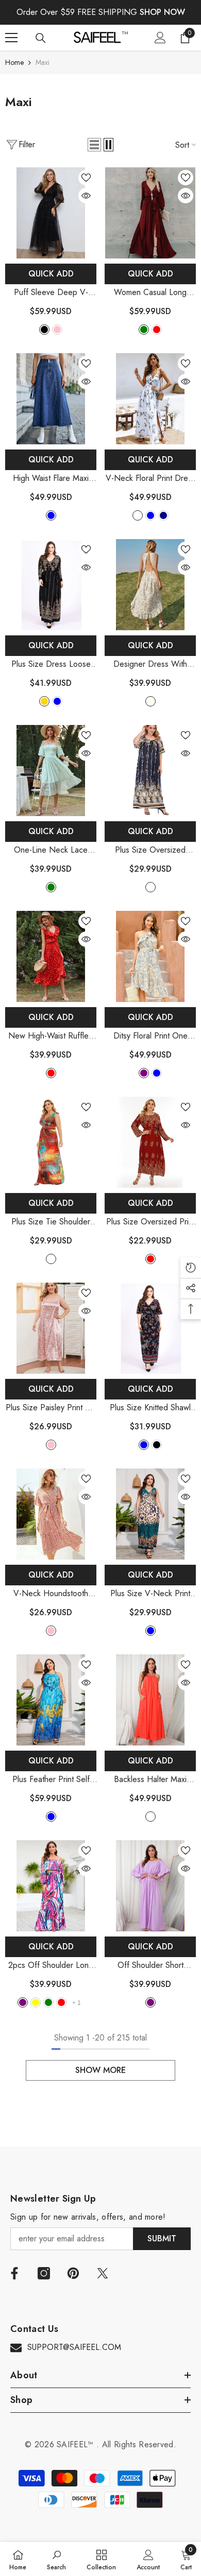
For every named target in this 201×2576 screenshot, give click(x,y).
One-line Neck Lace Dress (51, 850)
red (51, 1073)
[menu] (11, 38)
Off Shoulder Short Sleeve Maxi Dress (150, 1966)
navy (163, 515)
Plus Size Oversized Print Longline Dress (150, 1222)
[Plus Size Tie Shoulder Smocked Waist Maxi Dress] (51, 1142)
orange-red (150, 1817)
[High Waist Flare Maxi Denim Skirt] (51, 399)
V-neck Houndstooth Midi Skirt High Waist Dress (51, 1594)
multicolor (150, 887)
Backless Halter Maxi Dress (150, 1780)
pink (57, 330)
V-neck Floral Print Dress (150, 479)
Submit (162, 2238)
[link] (56, 2559)
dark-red (157, 330)
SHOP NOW (162, 12)
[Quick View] (86, 196)
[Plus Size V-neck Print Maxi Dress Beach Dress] (150, 1514)
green (144, 330)
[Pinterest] (73, 2273)
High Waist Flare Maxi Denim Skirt (51, 479)
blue (57, 701)
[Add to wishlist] (86, 178)
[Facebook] (14, 2273)
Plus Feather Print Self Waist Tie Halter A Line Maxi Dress (51, 1780)
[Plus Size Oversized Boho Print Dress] (150, 771)
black (44, 330)
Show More (100, 2070)
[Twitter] (103, 2273)
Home (14, 62)
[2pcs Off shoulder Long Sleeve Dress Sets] (51, 1886)
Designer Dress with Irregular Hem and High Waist (150, 664)
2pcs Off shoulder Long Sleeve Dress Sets (51, 1966)
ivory (150, 701)
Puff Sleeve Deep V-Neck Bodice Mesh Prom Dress (51, 293)
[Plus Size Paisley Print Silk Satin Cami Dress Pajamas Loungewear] (51, 1328)
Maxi (43, 62)
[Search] (41, 38)
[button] (94, 145)
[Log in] (160, 38)
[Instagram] (44, 2273)
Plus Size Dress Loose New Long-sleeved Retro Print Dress (51, 664)
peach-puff (138, 515)
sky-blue (150, 515)
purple (144, 1073)
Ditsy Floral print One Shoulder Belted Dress (150, 1036)
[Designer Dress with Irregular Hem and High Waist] (150, 585)
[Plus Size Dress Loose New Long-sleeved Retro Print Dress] (51, 585)
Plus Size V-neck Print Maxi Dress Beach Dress (150, 1594)
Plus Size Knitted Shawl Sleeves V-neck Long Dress (150, 1408)
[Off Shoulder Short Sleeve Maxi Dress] (150, 1886)
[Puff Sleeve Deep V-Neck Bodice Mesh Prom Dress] (51, 213)
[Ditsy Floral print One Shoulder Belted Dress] (150, 956)
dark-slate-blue (51, 515)
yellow (36, 2002)
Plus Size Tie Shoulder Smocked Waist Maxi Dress (51, 1222)
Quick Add (51, 274)
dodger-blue (144, 1445)
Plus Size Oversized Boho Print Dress (150, 850)
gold (44, 701)
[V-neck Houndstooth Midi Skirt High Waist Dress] (51, 1514)
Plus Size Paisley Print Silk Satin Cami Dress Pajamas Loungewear (51, 1408)
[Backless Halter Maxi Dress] (150, 1700)
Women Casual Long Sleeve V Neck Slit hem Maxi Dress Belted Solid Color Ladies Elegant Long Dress (150, 293)
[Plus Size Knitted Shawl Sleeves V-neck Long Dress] (150, 1328)
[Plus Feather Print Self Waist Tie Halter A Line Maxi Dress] (51, 1700)
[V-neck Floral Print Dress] (150, 399)
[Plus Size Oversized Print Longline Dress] (150, 1142)
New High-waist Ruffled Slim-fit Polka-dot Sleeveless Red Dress (51, 1036)
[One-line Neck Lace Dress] (51, 771)
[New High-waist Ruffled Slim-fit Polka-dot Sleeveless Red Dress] (51, 956)
